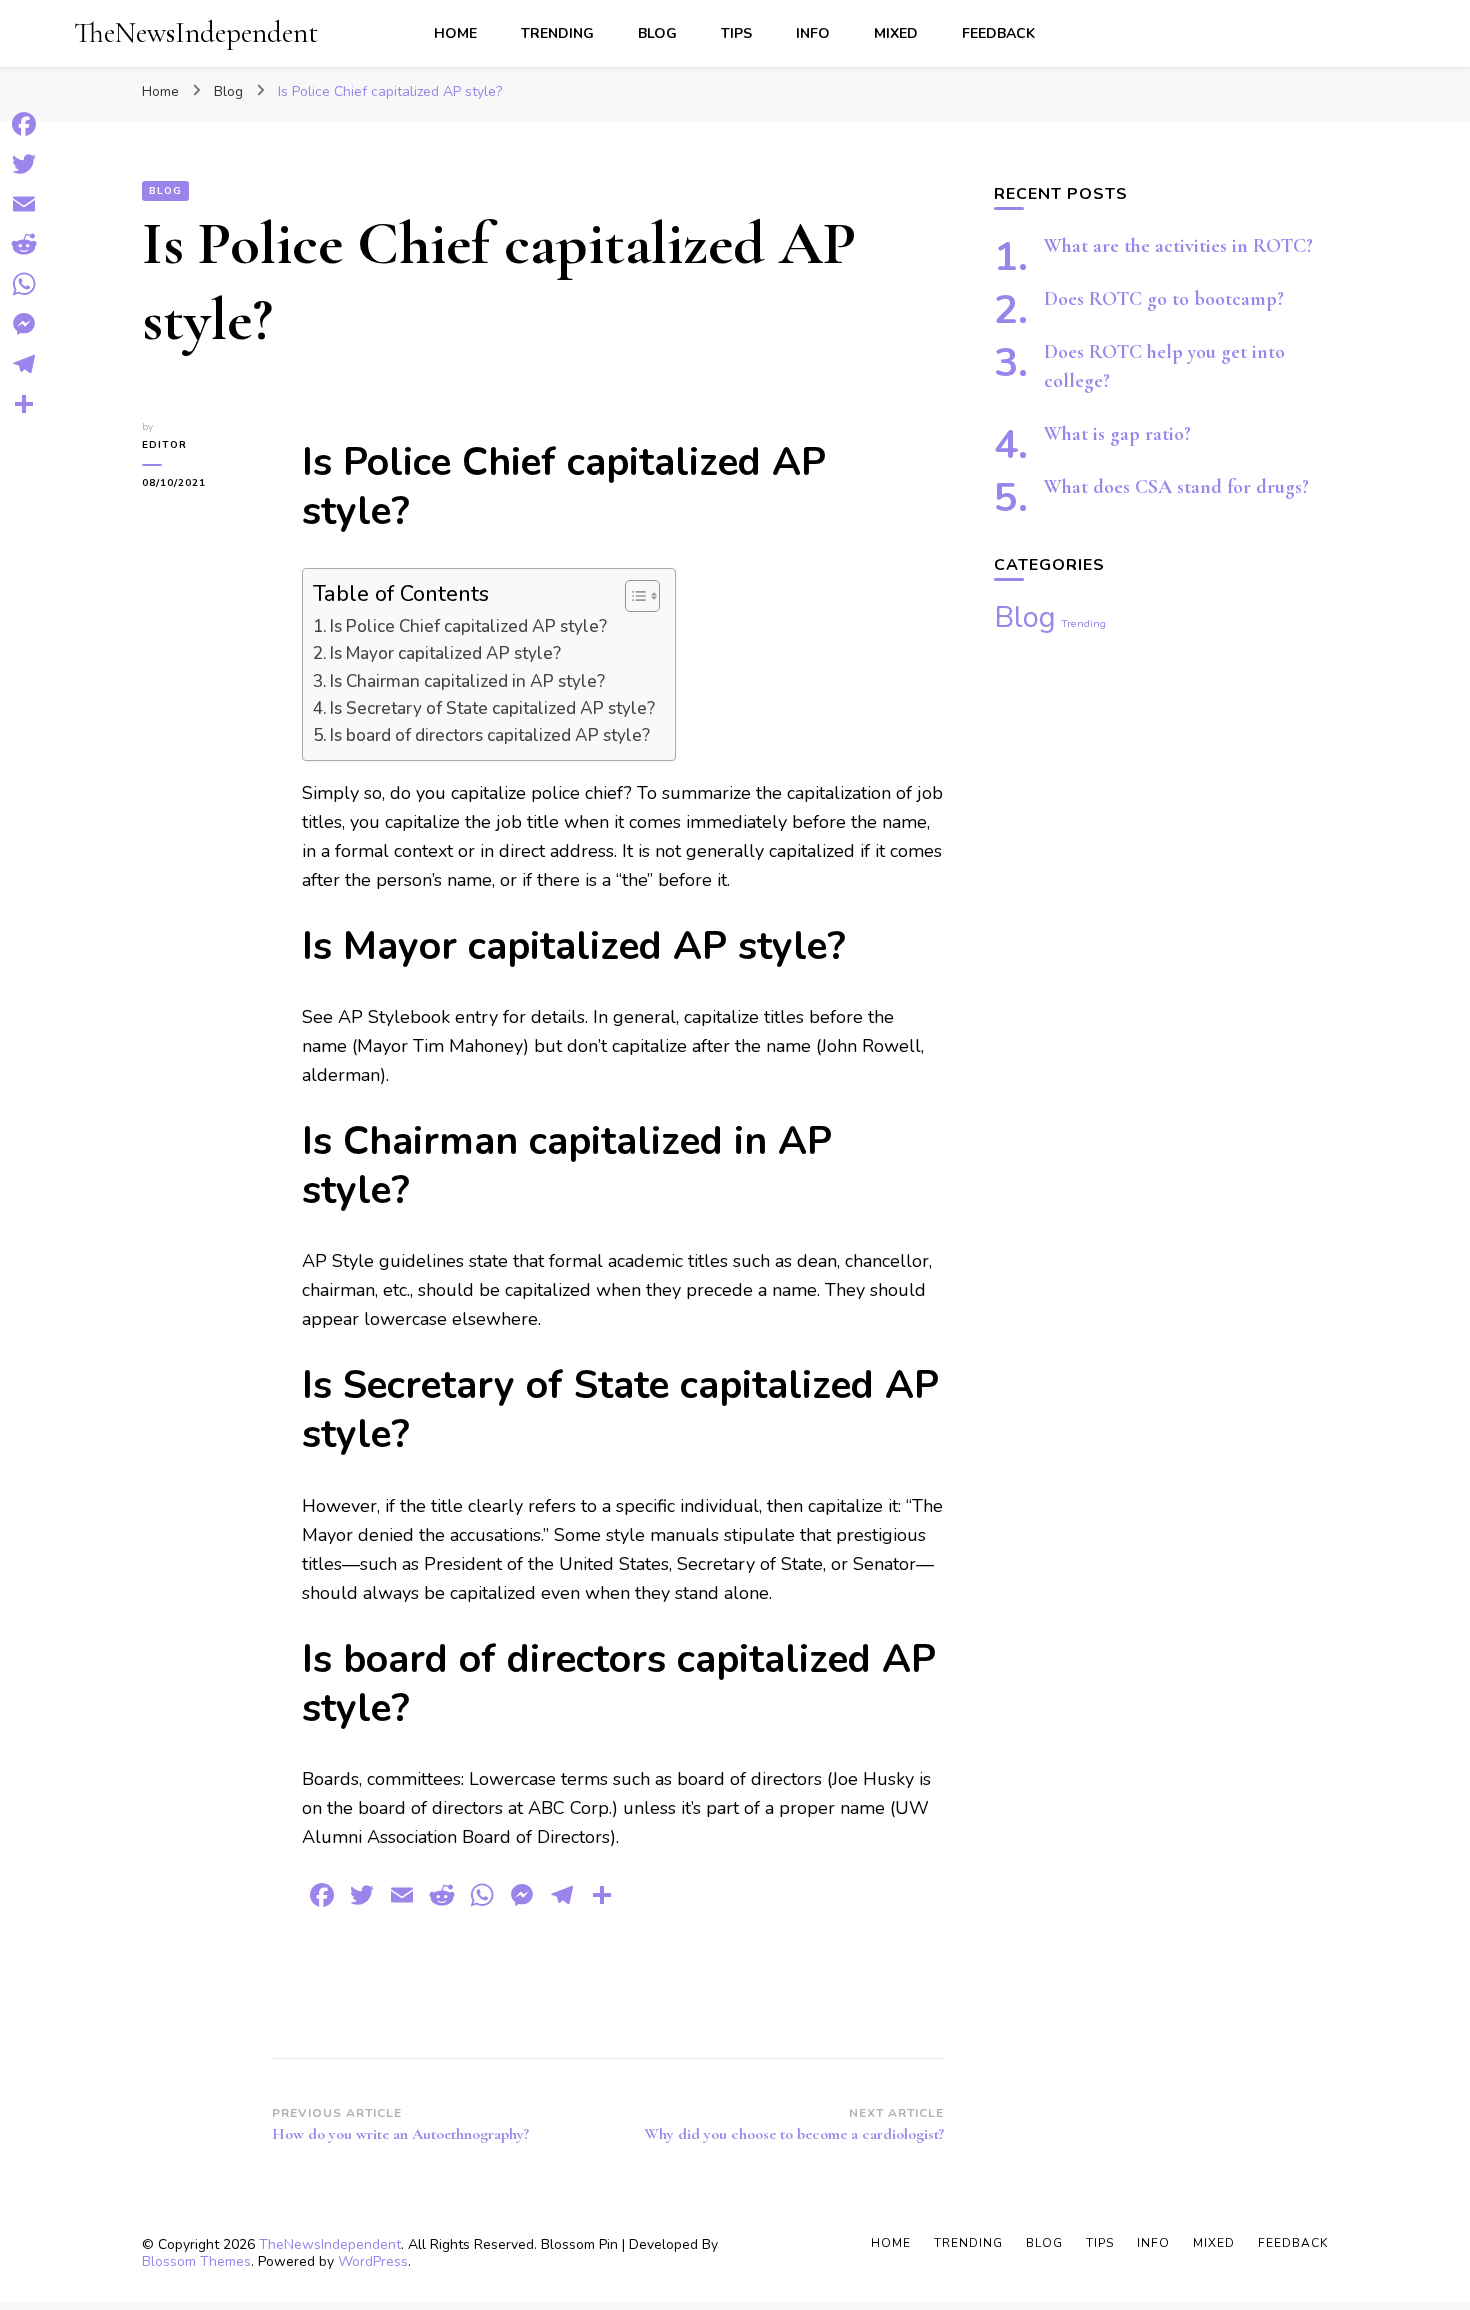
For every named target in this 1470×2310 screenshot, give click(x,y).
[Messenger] (24, 324)
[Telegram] (24, 364)
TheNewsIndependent (196, 32)
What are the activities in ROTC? (1178, 246)
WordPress (373, 2261)
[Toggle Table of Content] (632, 596)
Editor (164, 445)
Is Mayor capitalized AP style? (445, 653)
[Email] (24, 204)
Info (813, 33)
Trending (557, 33)
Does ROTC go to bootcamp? (1164, 299)
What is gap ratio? (1117, 434)
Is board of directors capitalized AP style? (490, 735)
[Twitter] (24, 164)
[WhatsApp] (24, 284)
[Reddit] (24, 244)
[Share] (24, 404)
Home (455, 33)
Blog (657, 33)
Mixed (896, 33)
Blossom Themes (196, 2261)
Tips (736, 33)
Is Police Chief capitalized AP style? (468, 626)
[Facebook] (24, 124)
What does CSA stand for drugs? (1176, 487)
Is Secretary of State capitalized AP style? (492, 708)
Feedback (998, 33)
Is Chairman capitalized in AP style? (467, 681)
